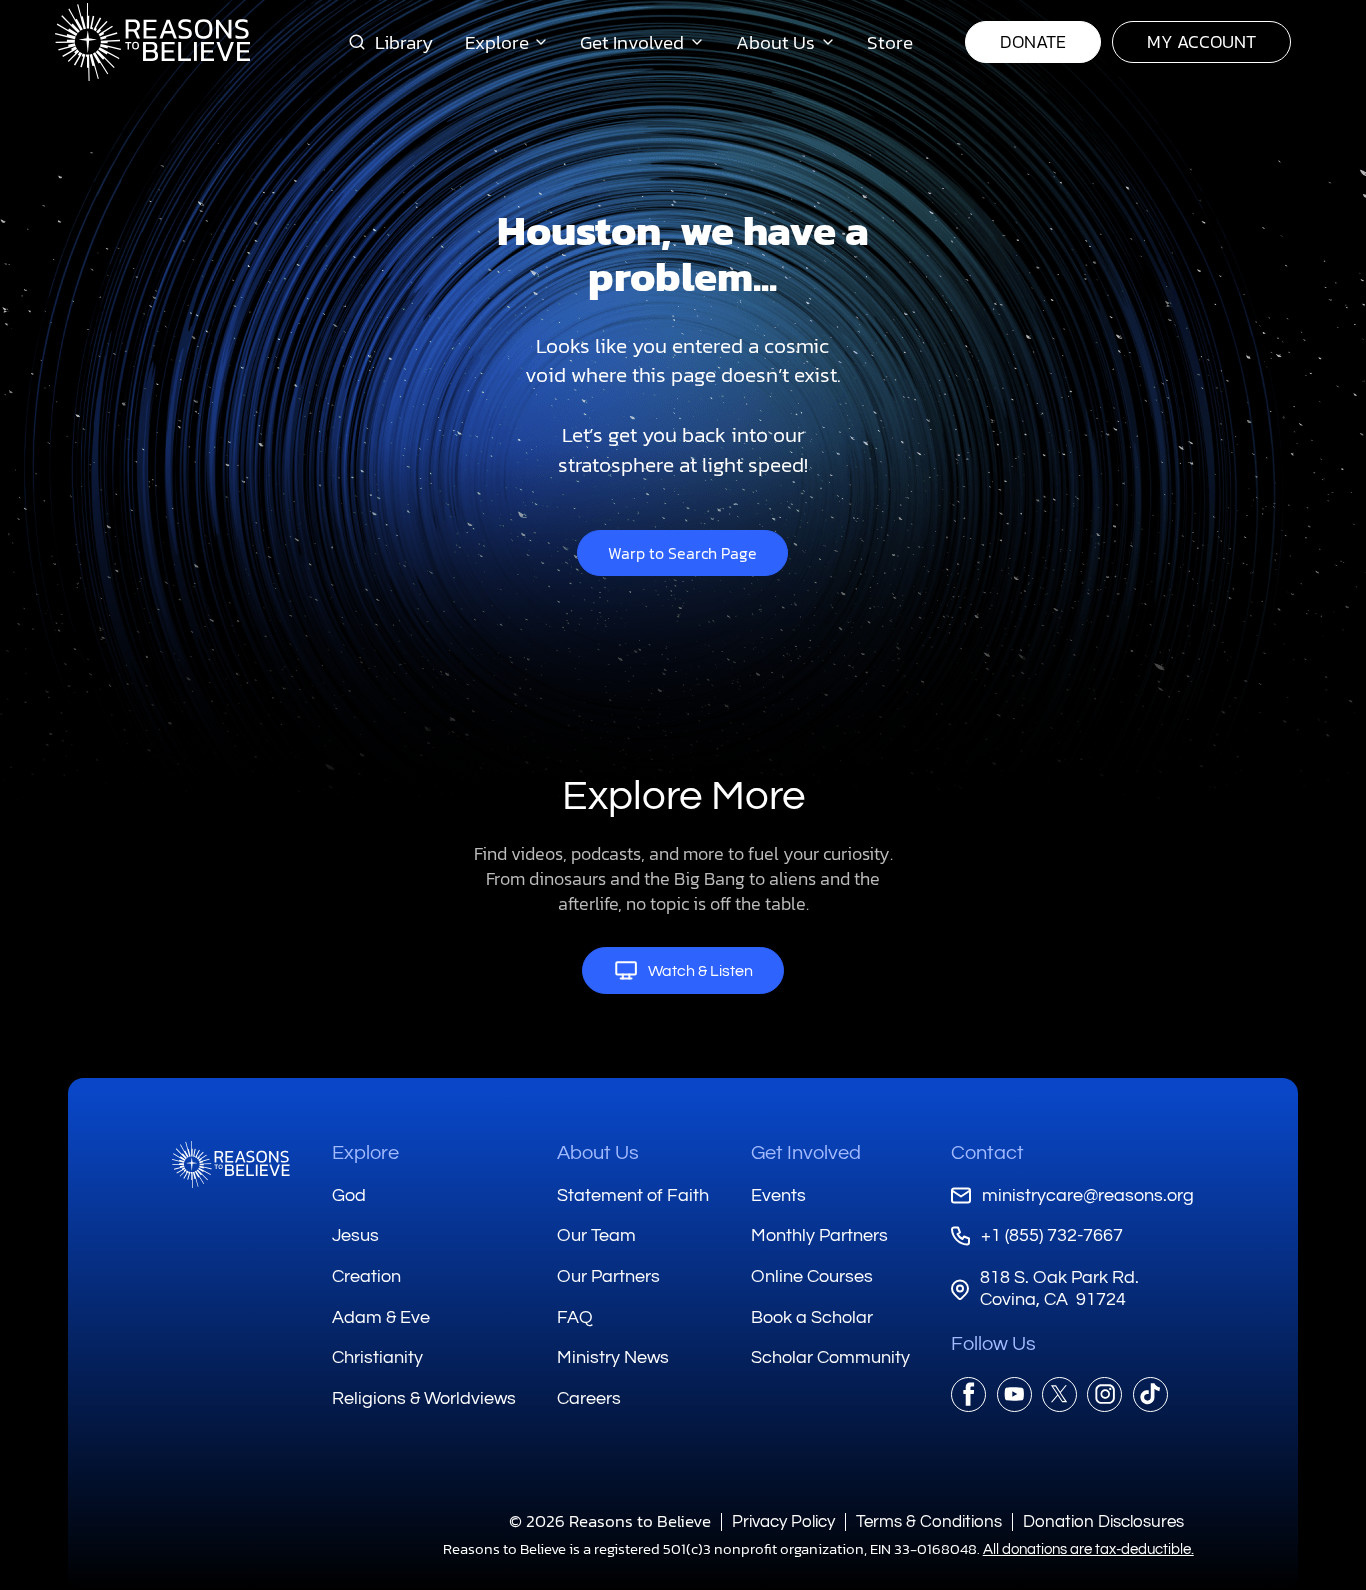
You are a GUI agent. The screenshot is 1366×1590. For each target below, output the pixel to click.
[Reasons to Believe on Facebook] (968, 1394)
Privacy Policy (783, 1521)
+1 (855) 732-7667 (1051, 1235)
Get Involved (806, 1153)
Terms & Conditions (929, 1521)
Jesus (355, 1235)
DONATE (1033, 41)
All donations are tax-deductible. (1088, 1549)
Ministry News (613, 1357)
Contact (987, 1153)
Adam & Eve (381, 1317)
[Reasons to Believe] (152, 42)
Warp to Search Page (682, 553)
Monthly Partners (819, 1235)
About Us (598, 1153)
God (349, 1195)
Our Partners (608, 1276)
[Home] (231, 1164)
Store (890, 42)
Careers (589, 1398)
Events (778, 1195)
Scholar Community (830, 1357)
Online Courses (812, 1276)
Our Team (596, 1235)
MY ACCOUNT (1201, 41)
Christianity (377, 1357)
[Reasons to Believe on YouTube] (1014, 1394)
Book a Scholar (812, 1317)
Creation (366, 1276)
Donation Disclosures (1103, 1521)
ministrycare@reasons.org (1087, 1195)
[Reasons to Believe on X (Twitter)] (1059, 1394)
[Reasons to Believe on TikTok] (1150, 1394)
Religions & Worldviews (424, 1398)
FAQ (575, 1317)
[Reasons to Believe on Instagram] (1104, 1394)
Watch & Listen (700, 971)
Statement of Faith (633, 1195)
